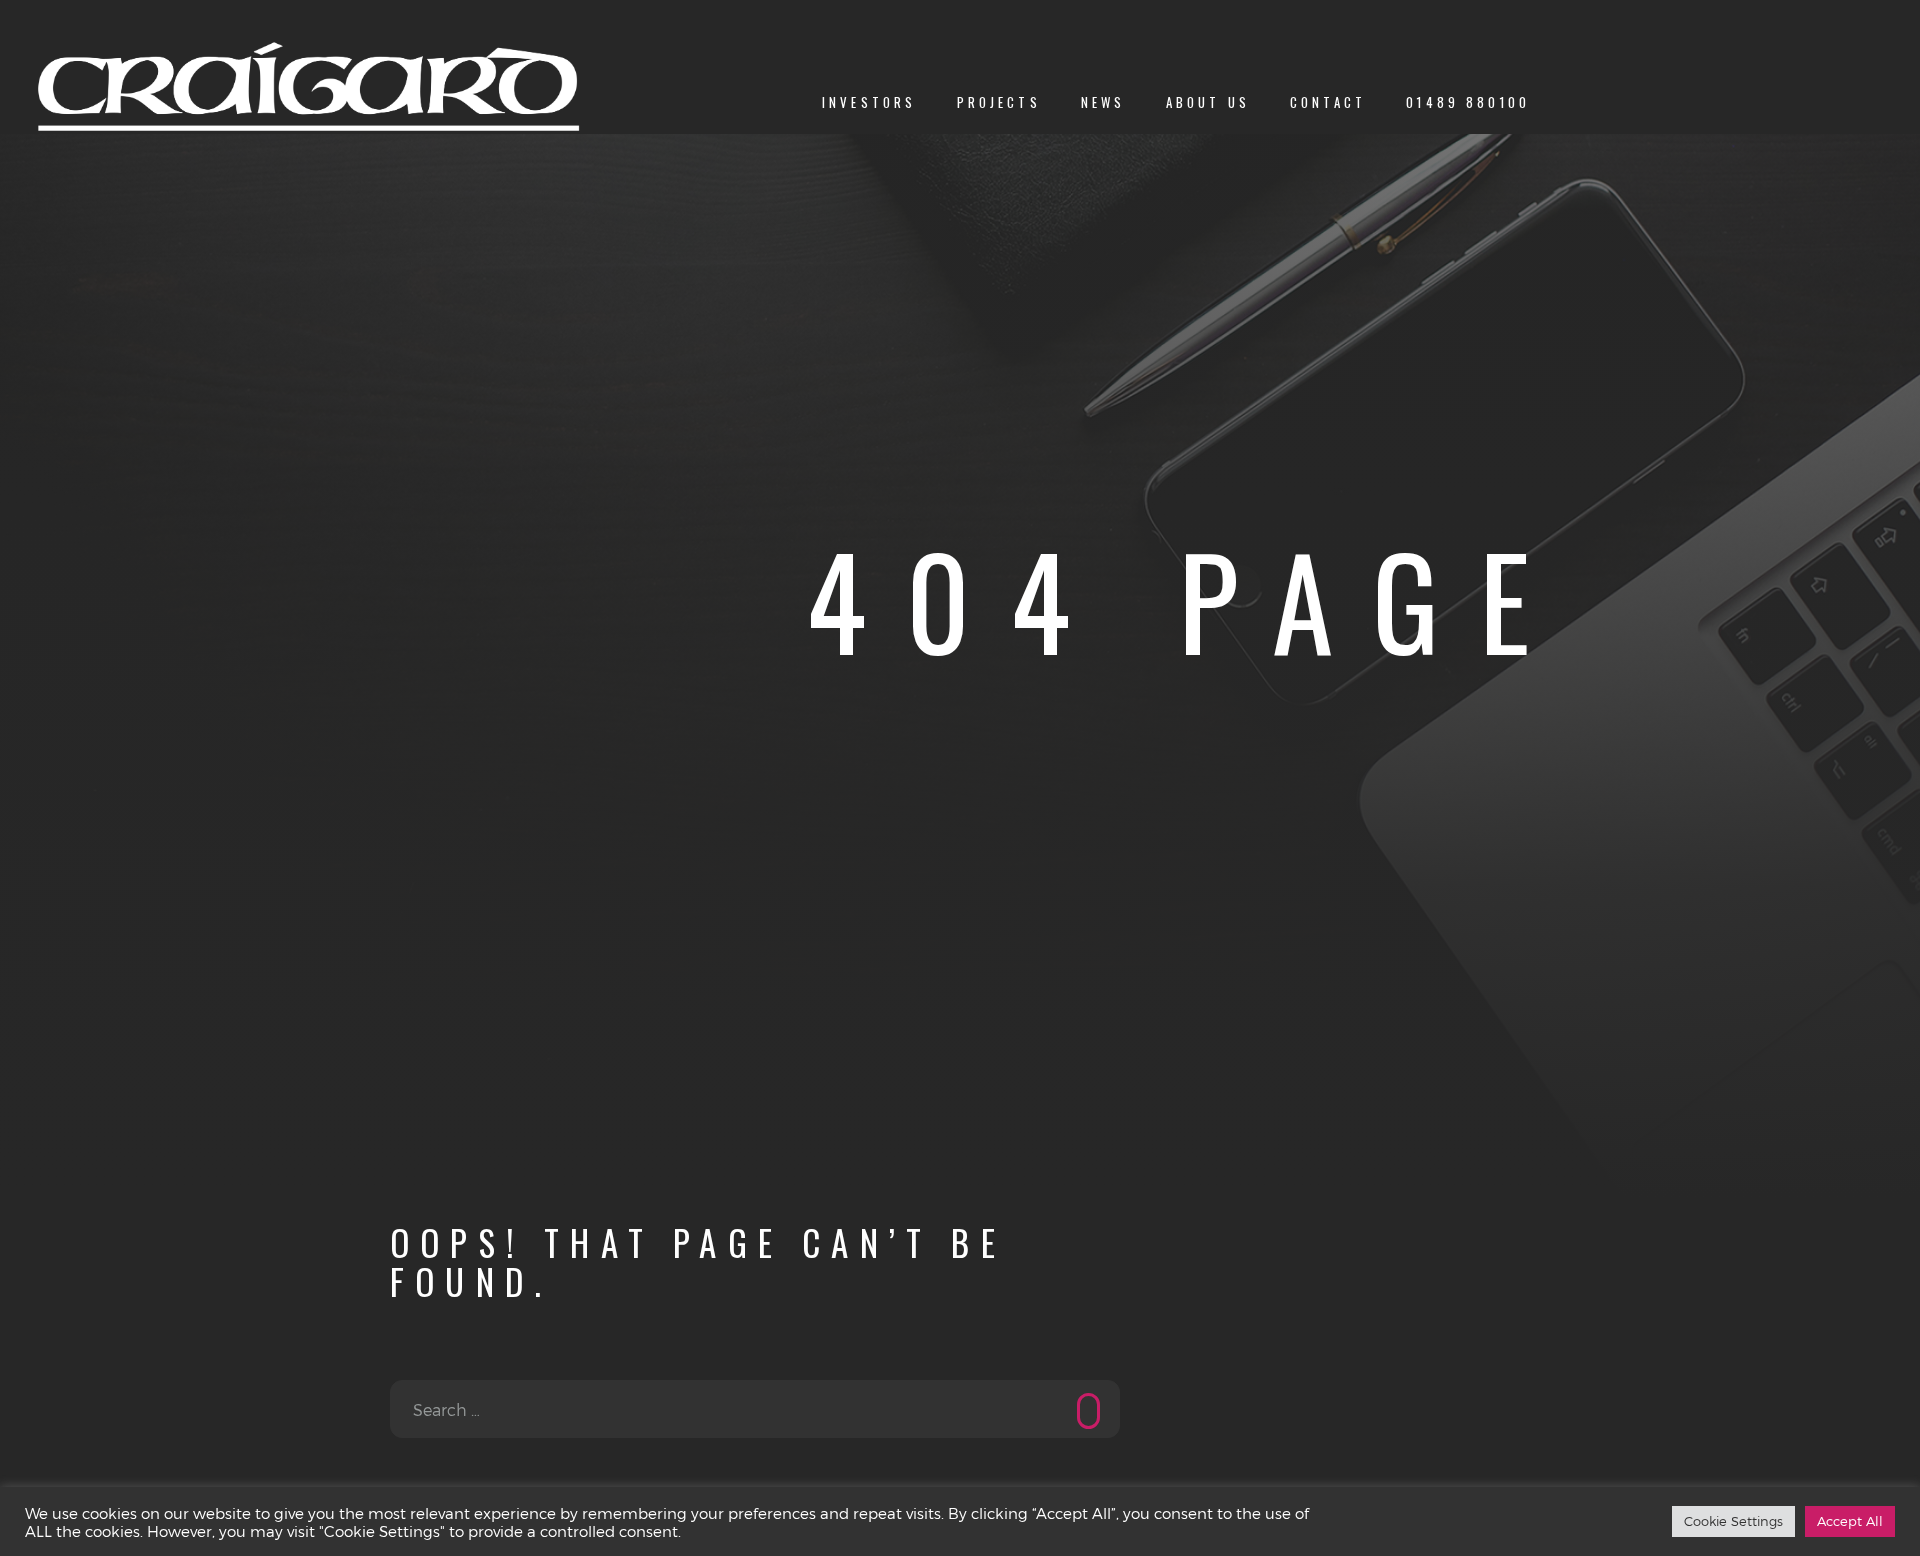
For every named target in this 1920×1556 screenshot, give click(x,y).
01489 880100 (1468, 102)
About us (1208, 102)
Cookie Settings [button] (1733, 1521)
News (1103, 102)
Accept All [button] (1850, 1521)
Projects (999, 102)
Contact (1328, 102)
